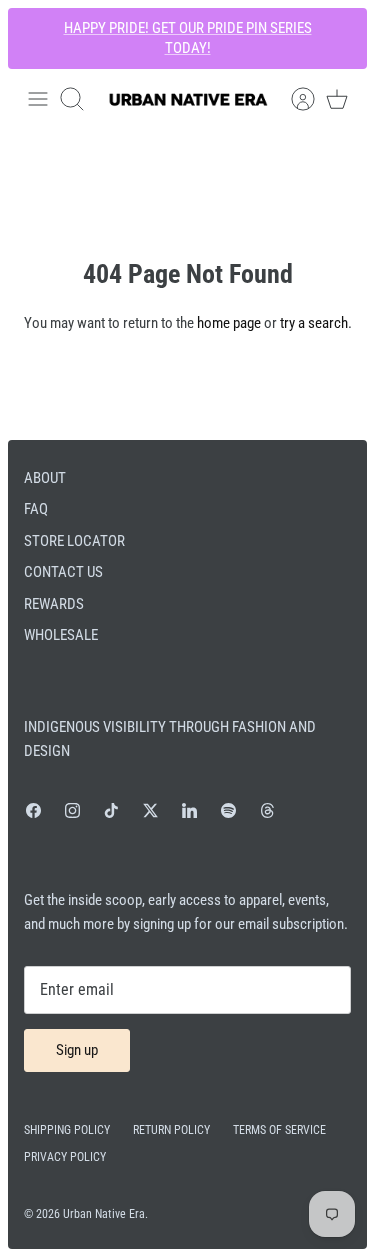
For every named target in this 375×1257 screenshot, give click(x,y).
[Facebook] (33, 810)
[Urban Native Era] (188, 99)
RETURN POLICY (171, 1130)
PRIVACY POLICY (65, 1157)
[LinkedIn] (189, 810)
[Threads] (267, 810)
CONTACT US (63, 572)
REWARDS (54, 604)
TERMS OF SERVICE (279, 1130)
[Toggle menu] (38, 99)
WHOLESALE (61, 635)
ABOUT (45, 478)
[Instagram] (72, 810)
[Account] (293, 99)
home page (229, 323)
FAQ (36, 509)
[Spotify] (228, 810)
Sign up (77, 1050)
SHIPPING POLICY (67, 1130)
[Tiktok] (111, 810)
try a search (314, 323)
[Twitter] (150, 810)
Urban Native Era (104, 1214)
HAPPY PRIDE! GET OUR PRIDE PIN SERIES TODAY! (188, 38)
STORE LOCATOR (74, 541)
